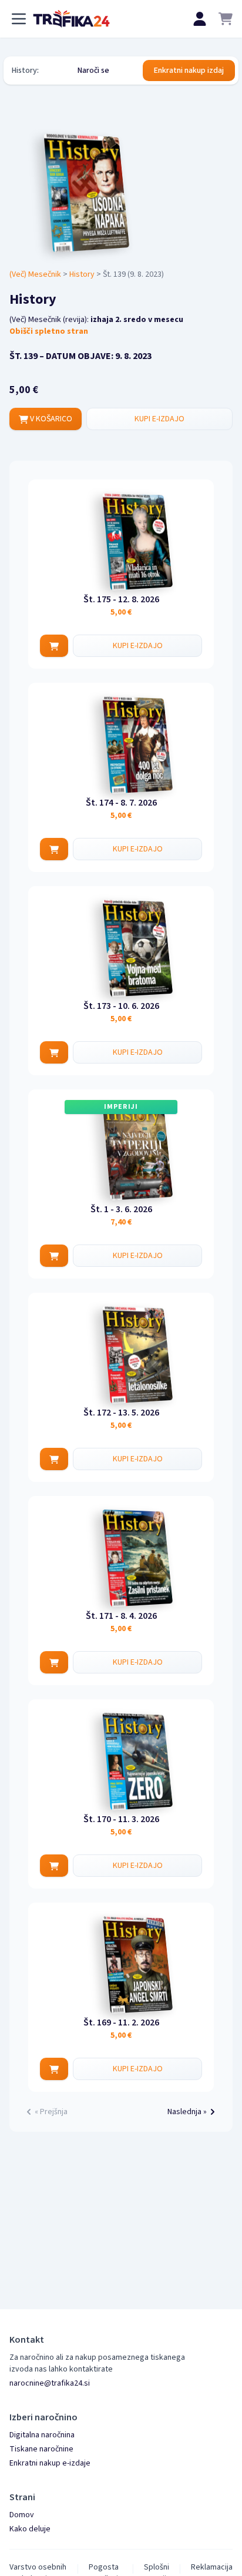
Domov (22, 2515)
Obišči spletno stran (49, 331)
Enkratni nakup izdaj (189, 71)
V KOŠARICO (50, 419)
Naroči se (93, 71)
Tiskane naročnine (41, 2449)
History (82, 274)
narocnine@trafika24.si (50, 2383)
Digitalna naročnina (42, 2435)
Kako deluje (30, 2529)
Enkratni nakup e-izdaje (50, 2463)
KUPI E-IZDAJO (159, 419)
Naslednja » (187, 2112)
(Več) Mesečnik (35, 274)
